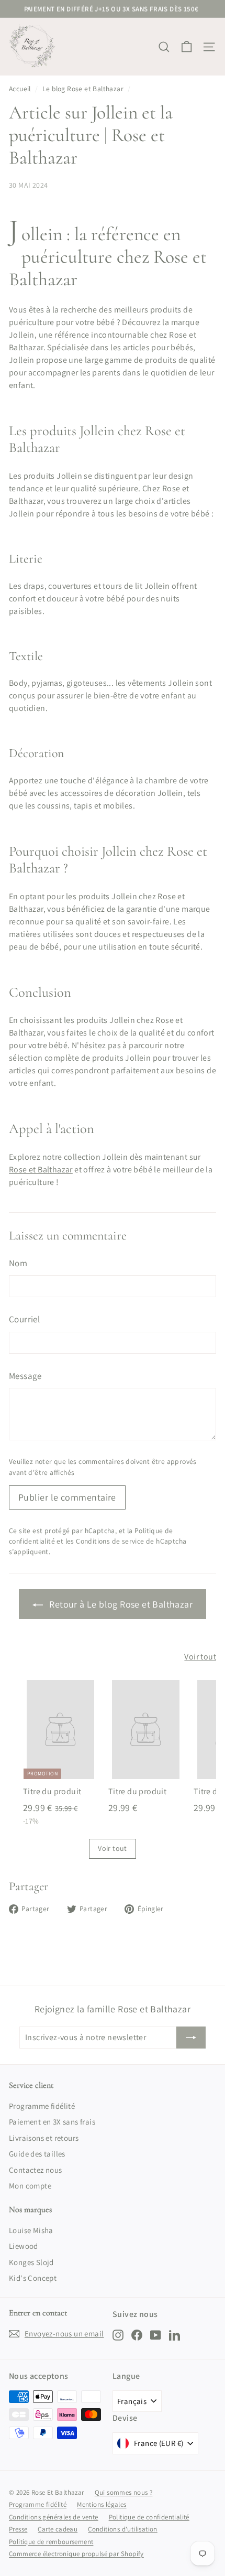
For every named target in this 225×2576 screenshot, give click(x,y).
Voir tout (200, 1657)
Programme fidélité (42, 2106)
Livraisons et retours (44, 2138)
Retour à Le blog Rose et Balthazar (120, 1604)
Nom (18, 1263)
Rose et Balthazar (41, 1170)
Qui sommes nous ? (124, 2492)
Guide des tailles (37, 2154)
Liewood (24, 2246)
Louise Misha (31, 2230)
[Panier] (187, 47)
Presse (18, 2529)
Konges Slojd (31, 2262)
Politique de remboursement (51, 2542)
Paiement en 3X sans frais (52, 2122)
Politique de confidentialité (149, 2517)
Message (25, 1376)
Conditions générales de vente (54, 2517)
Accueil (20, 89)
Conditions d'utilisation (123, 2529)
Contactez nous (36, 2170)
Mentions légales (102, 2504)
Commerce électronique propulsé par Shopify (76, 2554)
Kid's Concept (33, 2278)
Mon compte (30, 2186)
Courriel (24, 1319)
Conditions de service (110, 1541)
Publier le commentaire (67, 1497)
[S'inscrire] (191, 2038)
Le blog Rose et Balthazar (83, 89)
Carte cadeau (58, 2529)
